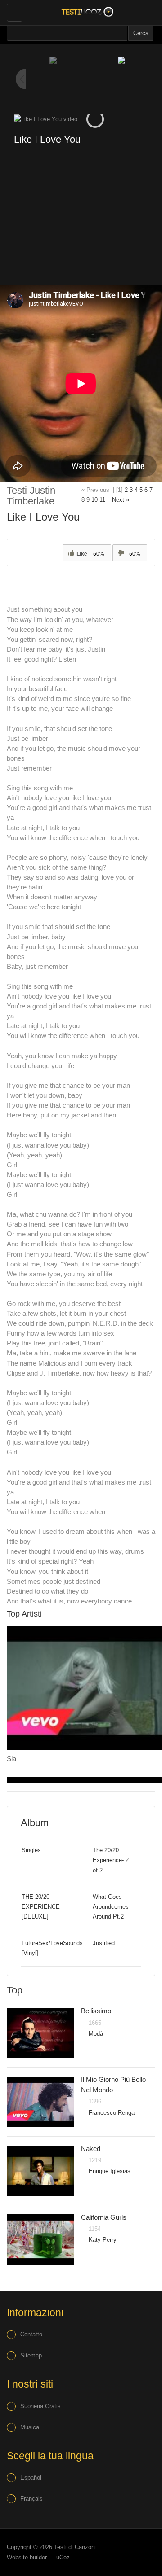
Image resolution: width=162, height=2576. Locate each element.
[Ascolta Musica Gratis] (85, 11)
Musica (30, 2427)
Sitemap (31, 2355)
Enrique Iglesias (110, 2171)
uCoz (63, 2557)
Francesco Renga (112, 2113)
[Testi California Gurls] (40, 2239)
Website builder (27, 2557)
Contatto (31, 2334)
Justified (104, 1943)
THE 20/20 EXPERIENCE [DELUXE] (41, 1907)
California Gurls (104, 2217)
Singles (31, 1850)
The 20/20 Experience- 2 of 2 (111, 1860)
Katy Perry (103, 2240)
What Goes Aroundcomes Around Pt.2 (111, 1907)
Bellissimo (96, 2011)
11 (102, 500)
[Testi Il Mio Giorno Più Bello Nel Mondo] (40, 2102)
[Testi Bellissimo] (40, 2033)
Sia (11, 1759)
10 (94, 500)
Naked (91, 2149)
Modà (96, 2034)
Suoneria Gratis (40, 2406)
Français (31, 2499)
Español (31, 2477)
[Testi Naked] (40, 2171)
